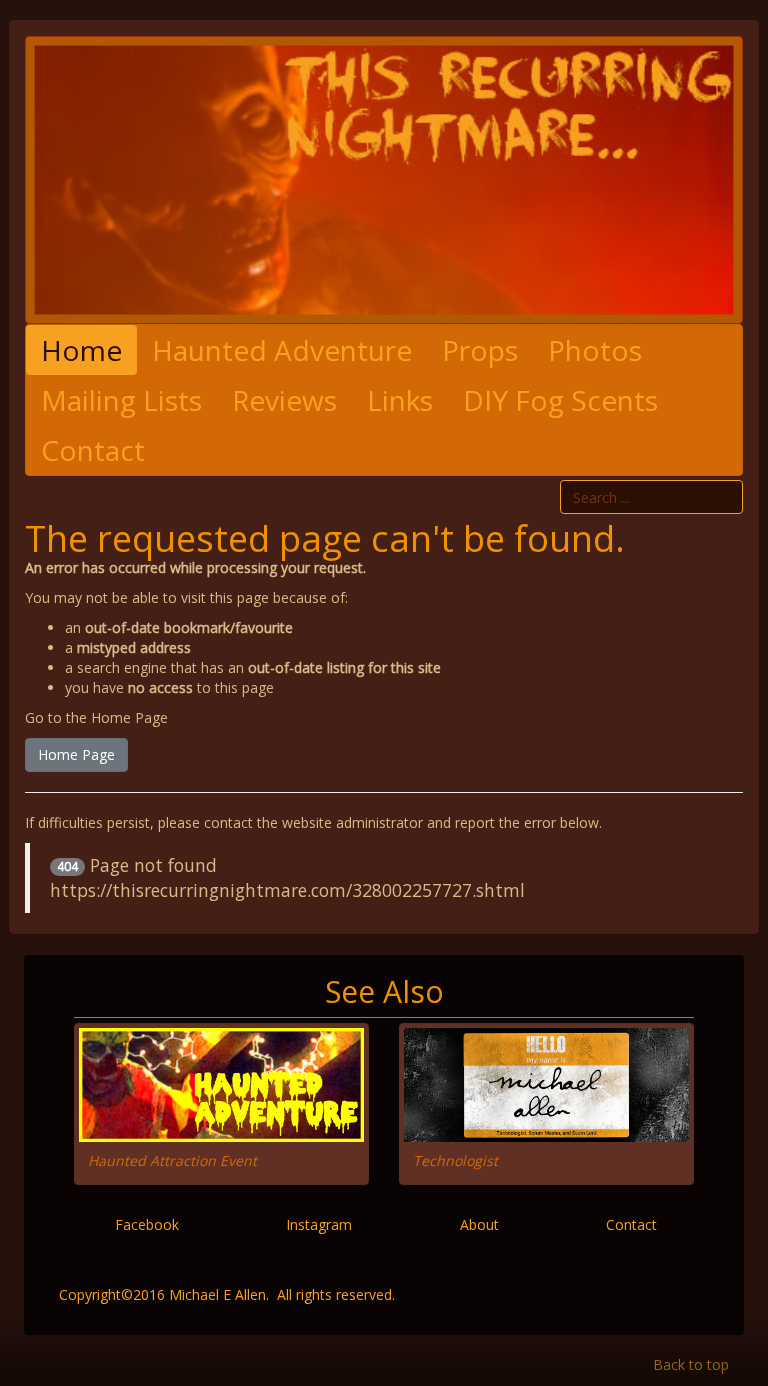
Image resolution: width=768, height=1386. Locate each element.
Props (480, 350)
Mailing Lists (121, 400)
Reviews (284, 400)
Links (400, 400)
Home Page (76, 754)
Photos (595, 350)
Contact (93, 450)
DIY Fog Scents (560, 400)
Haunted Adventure (282, 350)
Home (81, 350)
